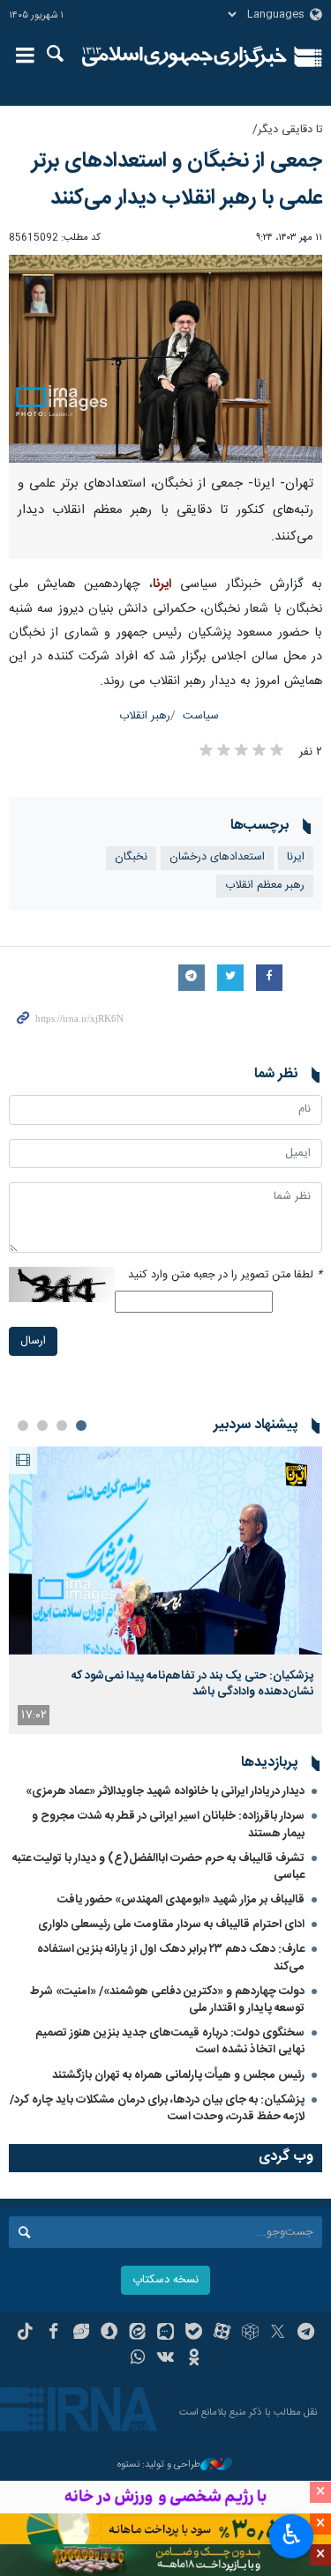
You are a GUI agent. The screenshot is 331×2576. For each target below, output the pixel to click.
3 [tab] (42, 1426)
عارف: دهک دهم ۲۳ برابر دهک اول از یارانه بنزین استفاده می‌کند (171, 1958)
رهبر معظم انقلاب (265, 886)
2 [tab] (62, 1426)
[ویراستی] (82, 2334)
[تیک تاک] (25, 2334)
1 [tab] (81, 1426)
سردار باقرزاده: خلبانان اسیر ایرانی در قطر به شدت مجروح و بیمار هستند (168, 1824)
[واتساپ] (137, 2359)
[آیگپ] (165, 2334)
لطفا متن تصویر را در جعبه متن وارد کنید (225, 1275)
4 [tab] (23, 1426)
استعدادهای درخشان (217, 857)
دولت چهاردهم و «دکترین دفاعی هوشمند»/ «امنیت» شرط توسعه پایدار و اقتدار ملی (167, 2000)
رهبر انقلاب (145, 716)
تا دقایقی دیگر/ (287, 130)
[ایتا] (137, 2334)
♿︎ (292, 2535)
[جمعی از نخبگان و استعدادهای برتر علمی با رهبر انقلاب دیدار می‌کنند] (165, 359)
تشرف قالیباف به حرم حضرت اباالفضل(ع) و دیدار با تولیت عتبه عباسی (158, 1867)
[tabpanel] (165, 1590)
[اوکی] (194, 2359)
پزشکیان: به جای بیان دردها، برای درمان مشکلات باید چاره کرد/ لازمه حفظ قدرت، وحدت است (157, 2108)
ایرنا (185, 57)
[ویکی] (165, 2359)
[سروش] (109, 2334)
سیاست (201, 716)
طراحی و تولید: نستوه (159, 2465)
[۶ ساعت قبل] (165, 1550)
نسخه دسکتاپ (165, 2280)
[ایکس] (278, 2334)
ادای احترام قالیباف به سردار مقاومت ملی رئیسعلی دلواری (171, 1925)
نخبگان (131, 857)
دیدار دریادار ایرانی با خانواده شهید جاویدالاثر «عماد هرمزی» (165, 1791)
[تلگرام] (306, 2334)
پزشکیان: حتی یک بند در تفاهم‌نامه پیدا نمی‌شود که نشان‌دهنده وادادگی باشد (192, 1684)
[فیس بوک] (53, 2334)
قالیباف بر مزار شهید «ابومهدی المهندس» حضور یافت (181, 1900)
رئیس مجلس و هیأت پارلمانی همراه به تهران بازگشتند (178, 2075)
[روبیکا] (250, 2334)
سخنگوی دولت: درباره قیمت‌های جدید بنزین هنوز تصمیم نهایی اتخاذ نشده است (170, 2041)
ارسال (33, 1341)
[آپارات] (222, 2334)
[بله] (194, 2334)
